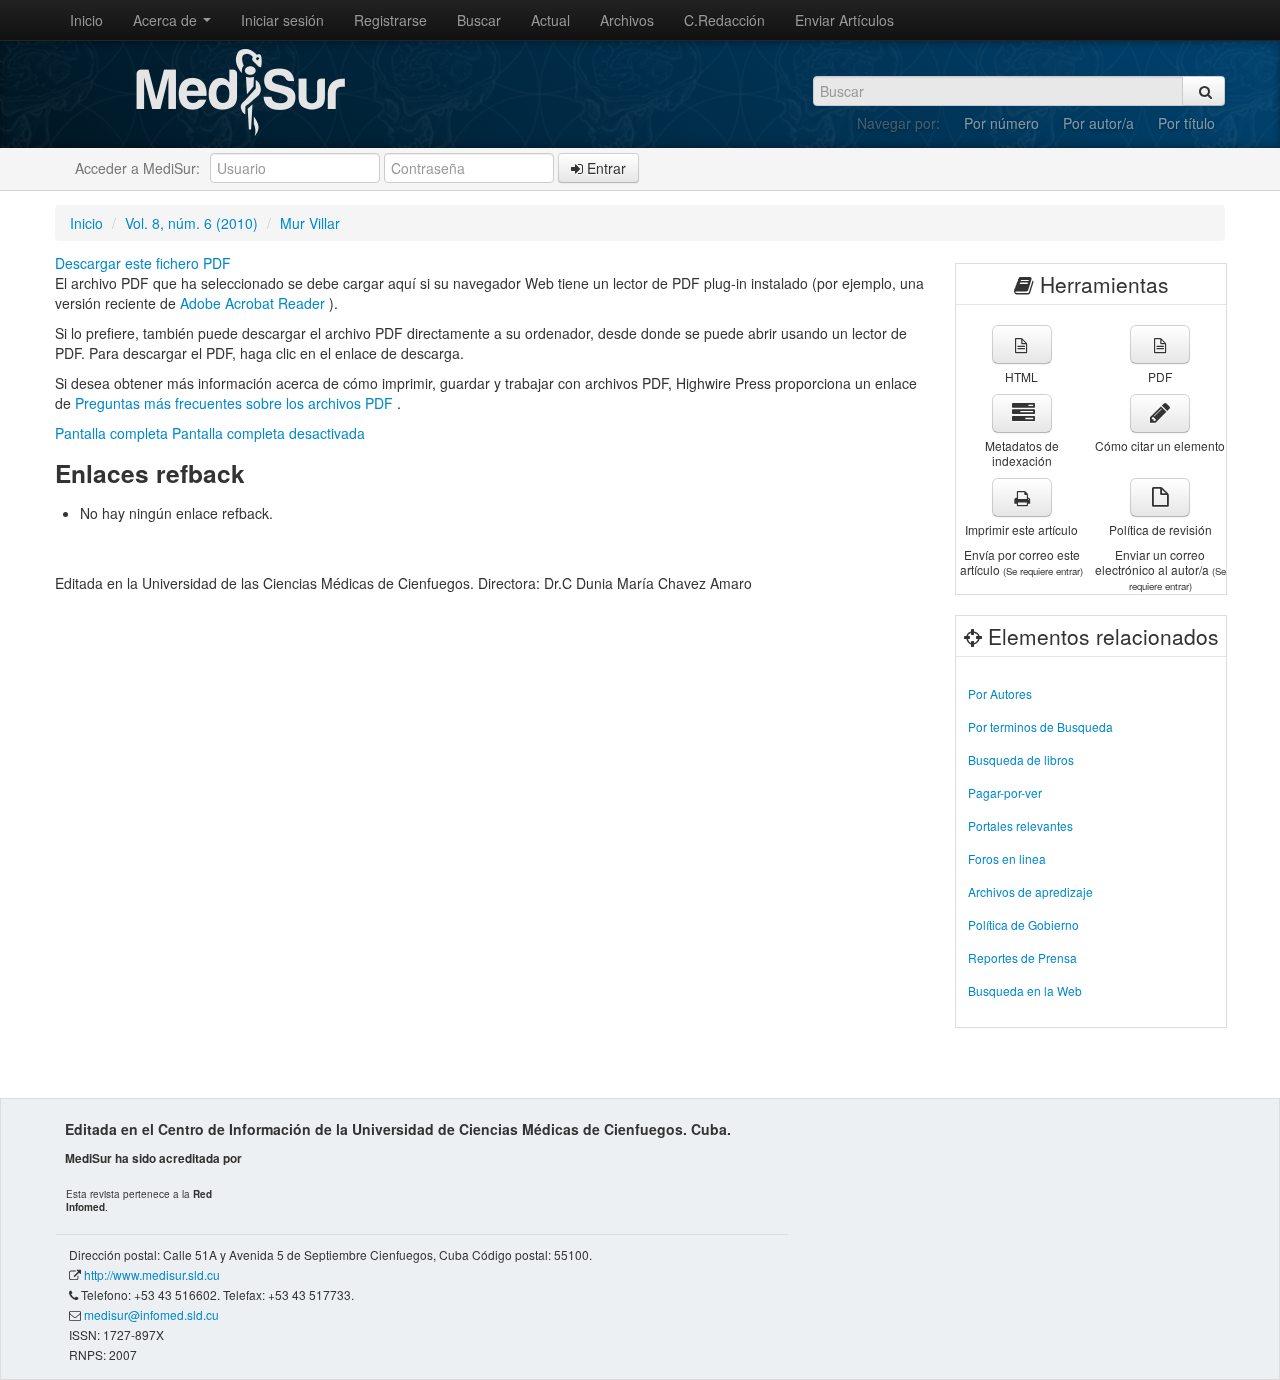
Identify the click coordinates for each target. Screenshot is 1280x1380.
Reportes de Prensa (1022, 957)
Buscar (479, 20)
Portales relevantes (1020, 825)
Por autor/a (1098, 123)
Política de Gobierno (1023, 924)
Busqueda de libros (1021, 759)
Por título (1186, 123)
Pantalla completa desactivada (268, 433)
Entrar (604, 168)
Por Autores (1000, 693)
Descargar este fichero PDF (143, 263)
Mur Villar (310, 223)
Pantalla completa (111, 433)
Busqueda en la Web (1025, 990)
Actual (550, 20)
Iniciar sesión (282, 20)
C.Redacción (724, 20)
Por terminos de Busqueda (1040, 726)
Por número (1001, 123)
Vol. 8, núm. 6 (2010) (191, 223)
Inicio (86, 20)
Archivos (627, 20)
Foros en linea (1007, 858)
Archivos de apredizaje (1030, 891)
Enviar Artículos (844, 20)
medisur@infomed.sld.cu (151, 1314)
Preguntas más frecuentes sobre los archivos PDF (236, 403)
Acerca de (167, 20)
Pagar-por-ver (1005, 792)
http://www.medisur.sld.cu (152, 1274)
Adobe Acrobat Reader (254, 303)
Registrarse (390, 20)
